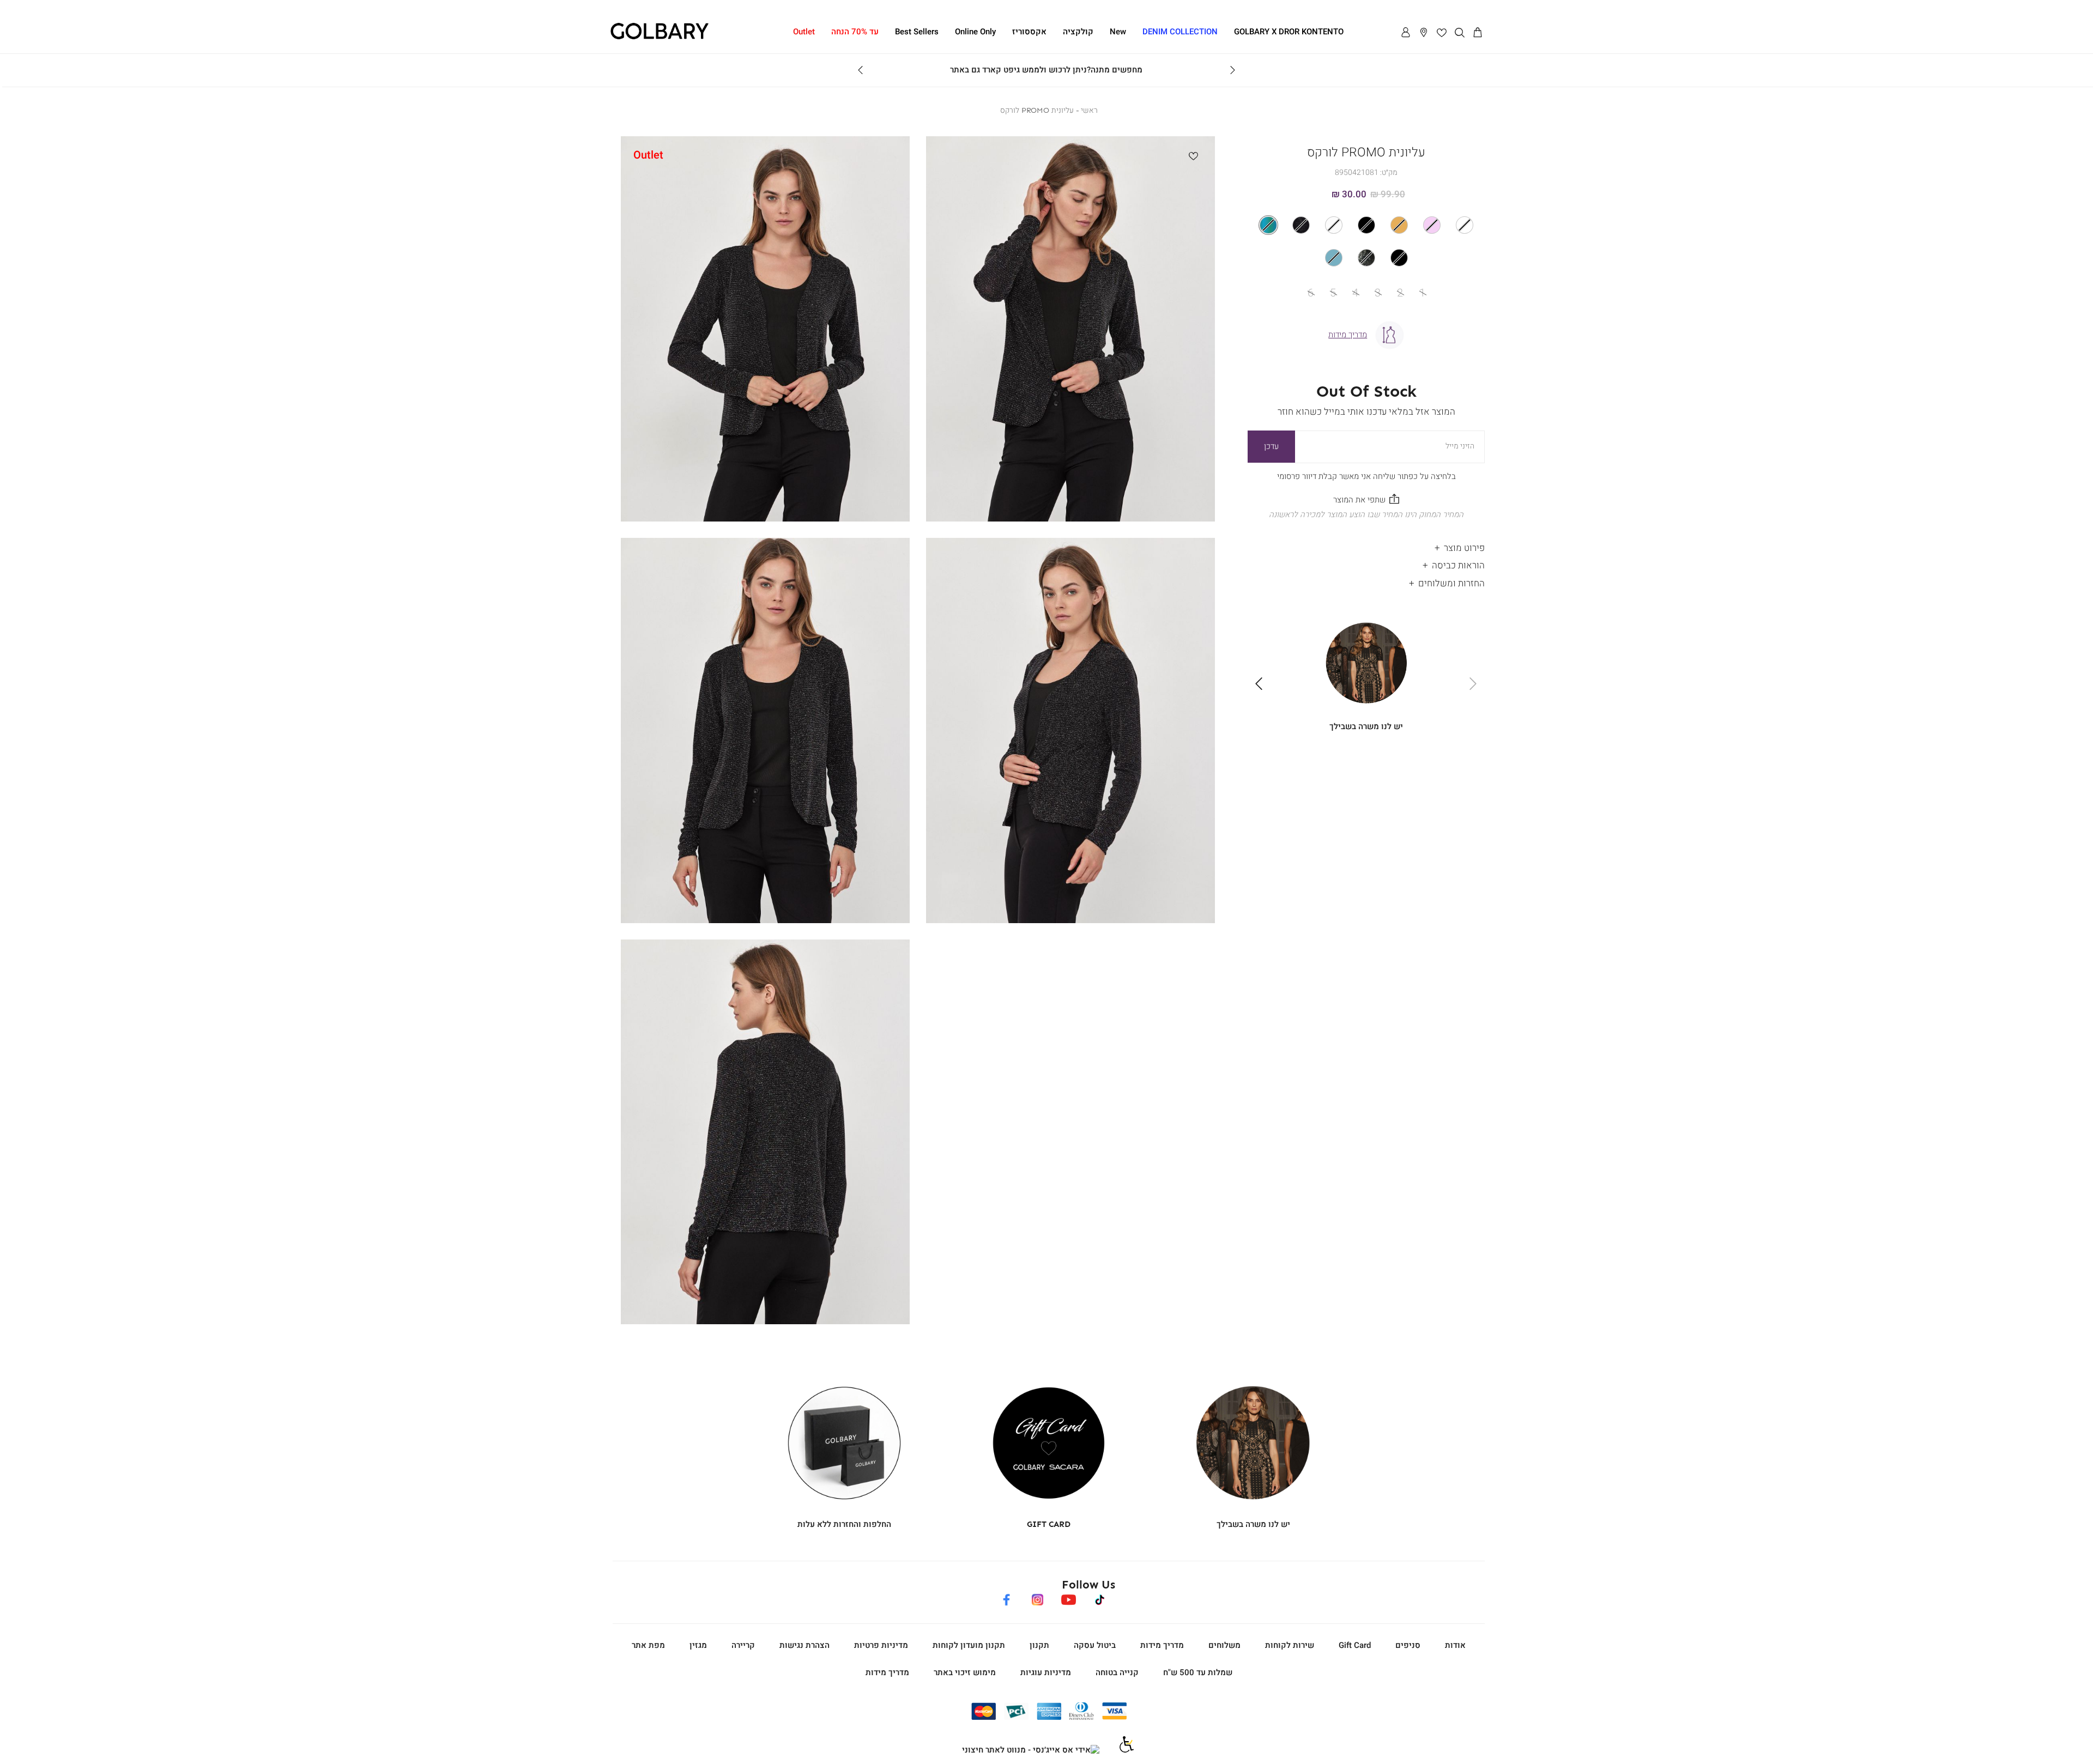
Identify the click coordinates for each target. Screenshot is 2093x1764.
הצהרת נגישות (804, 1645)
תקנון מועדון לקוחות (969, 1645)
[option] (1465, 225)
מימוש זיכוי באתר (965, 1672)
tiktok (1100, 1598)
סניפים (1408, 1645)
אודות (1455, 1645)
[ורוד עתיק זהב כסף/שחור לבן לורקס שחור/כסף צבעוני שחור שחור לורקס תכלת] (1366, 241)
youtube (1068, 1598)
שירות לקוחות (1290, 1645)
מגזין (698, 1645)
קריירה (743, 1645)
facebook (1006, 1598)
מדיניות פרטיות (881, 1645)
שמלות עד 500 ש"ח (1198, 1672)
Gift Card (1355, 1645)
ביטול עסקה (1095, 1645)
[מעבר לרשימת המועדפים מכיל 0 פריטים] (1442, 33)
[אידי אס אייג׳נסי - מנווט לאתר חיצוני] (1031, 1750)
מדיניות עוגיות (1046, 1672)
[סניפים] (1424, 33)
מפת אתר (648, 1645)
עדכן (1271, 446)
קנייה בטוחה (1117, 1672)
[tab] (1366, 545)
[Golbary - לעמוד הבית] (660, 38)
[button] (1478, 33)
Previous (1232, 70)
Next (861, 70)
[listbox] (1366, 241)
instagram (1037, 1598)
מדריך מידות (1162, 1645)
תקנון (1039, 1645)
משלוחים (1224, 1645)
